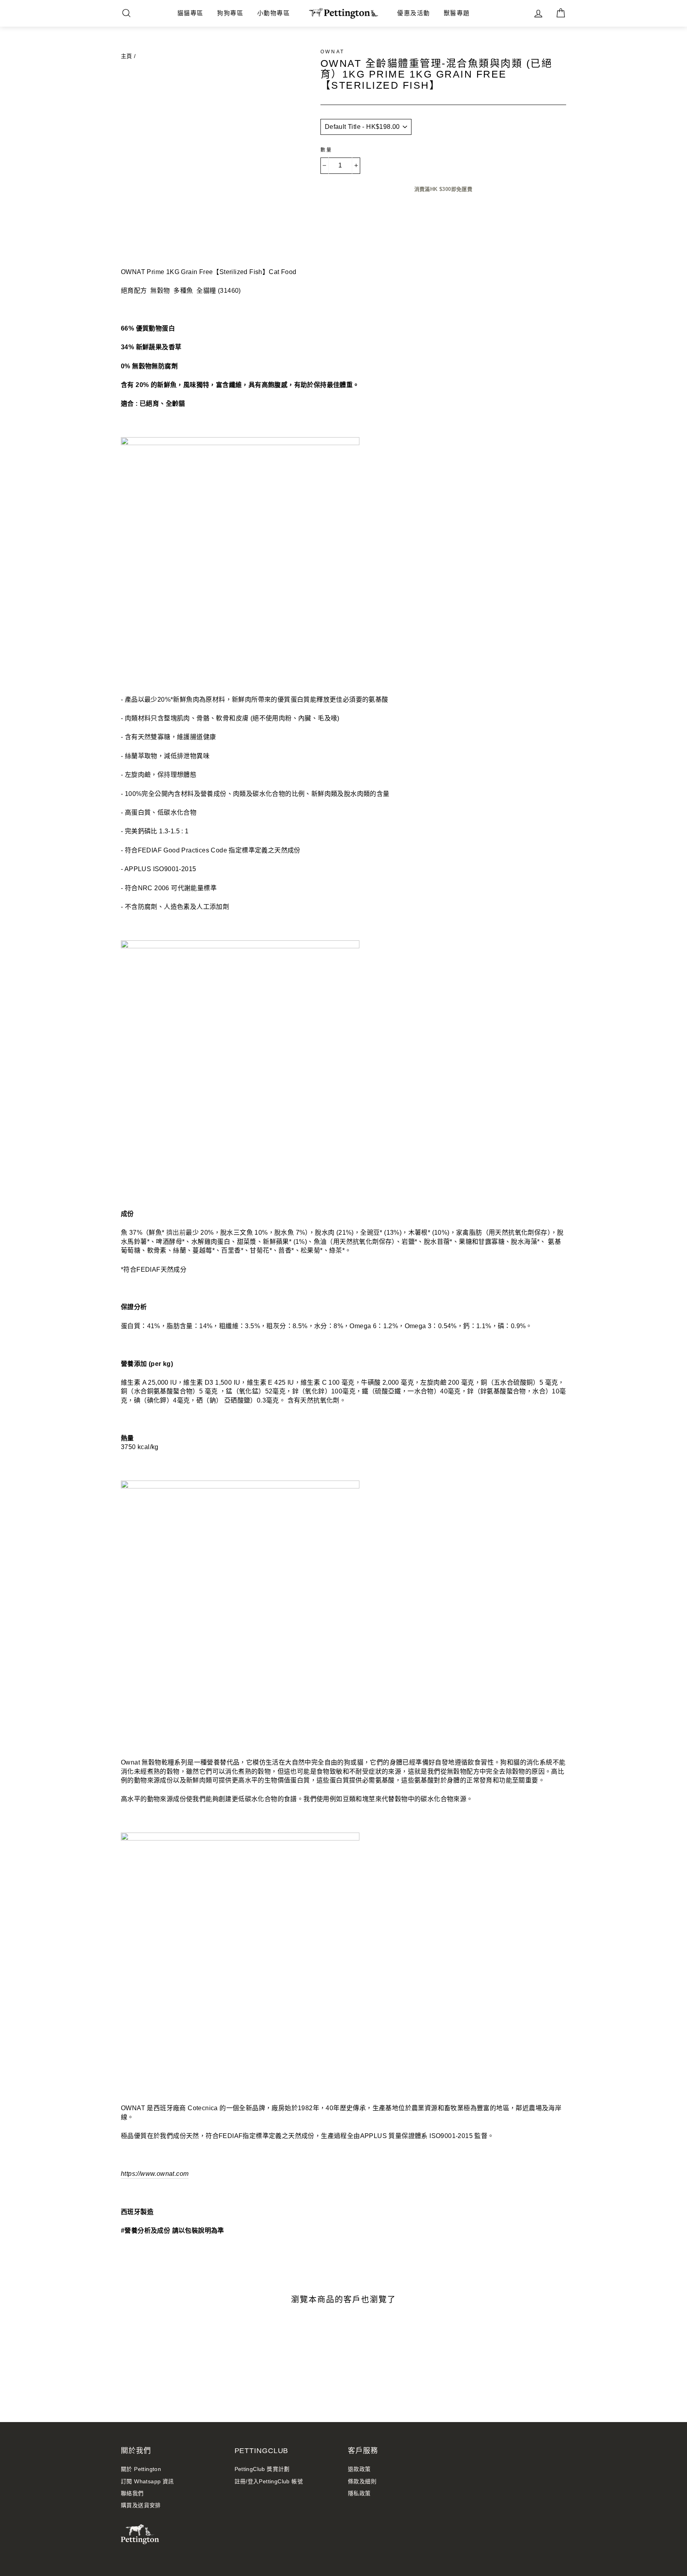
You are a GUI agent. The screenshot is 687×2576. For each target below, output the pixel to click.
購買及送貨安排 (141, 2505)
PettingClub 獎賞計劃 (262, 2469)
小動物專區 (274, 13)
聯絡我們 (132, 2493)
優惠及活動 (414, 13)
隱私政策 (359, 2493)
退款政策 (359, 2469)
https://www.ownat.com (155, 2174)
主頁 (127, 56)
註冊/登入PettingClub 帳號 (269, 2482)
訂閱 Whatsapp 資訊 (147, 2482)
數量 (327, 150)
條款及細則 (362, 2482)
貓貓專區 (190, 13)
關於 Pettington (141, 2469)
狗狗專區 (230, 13)
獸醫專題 (457, 13)
